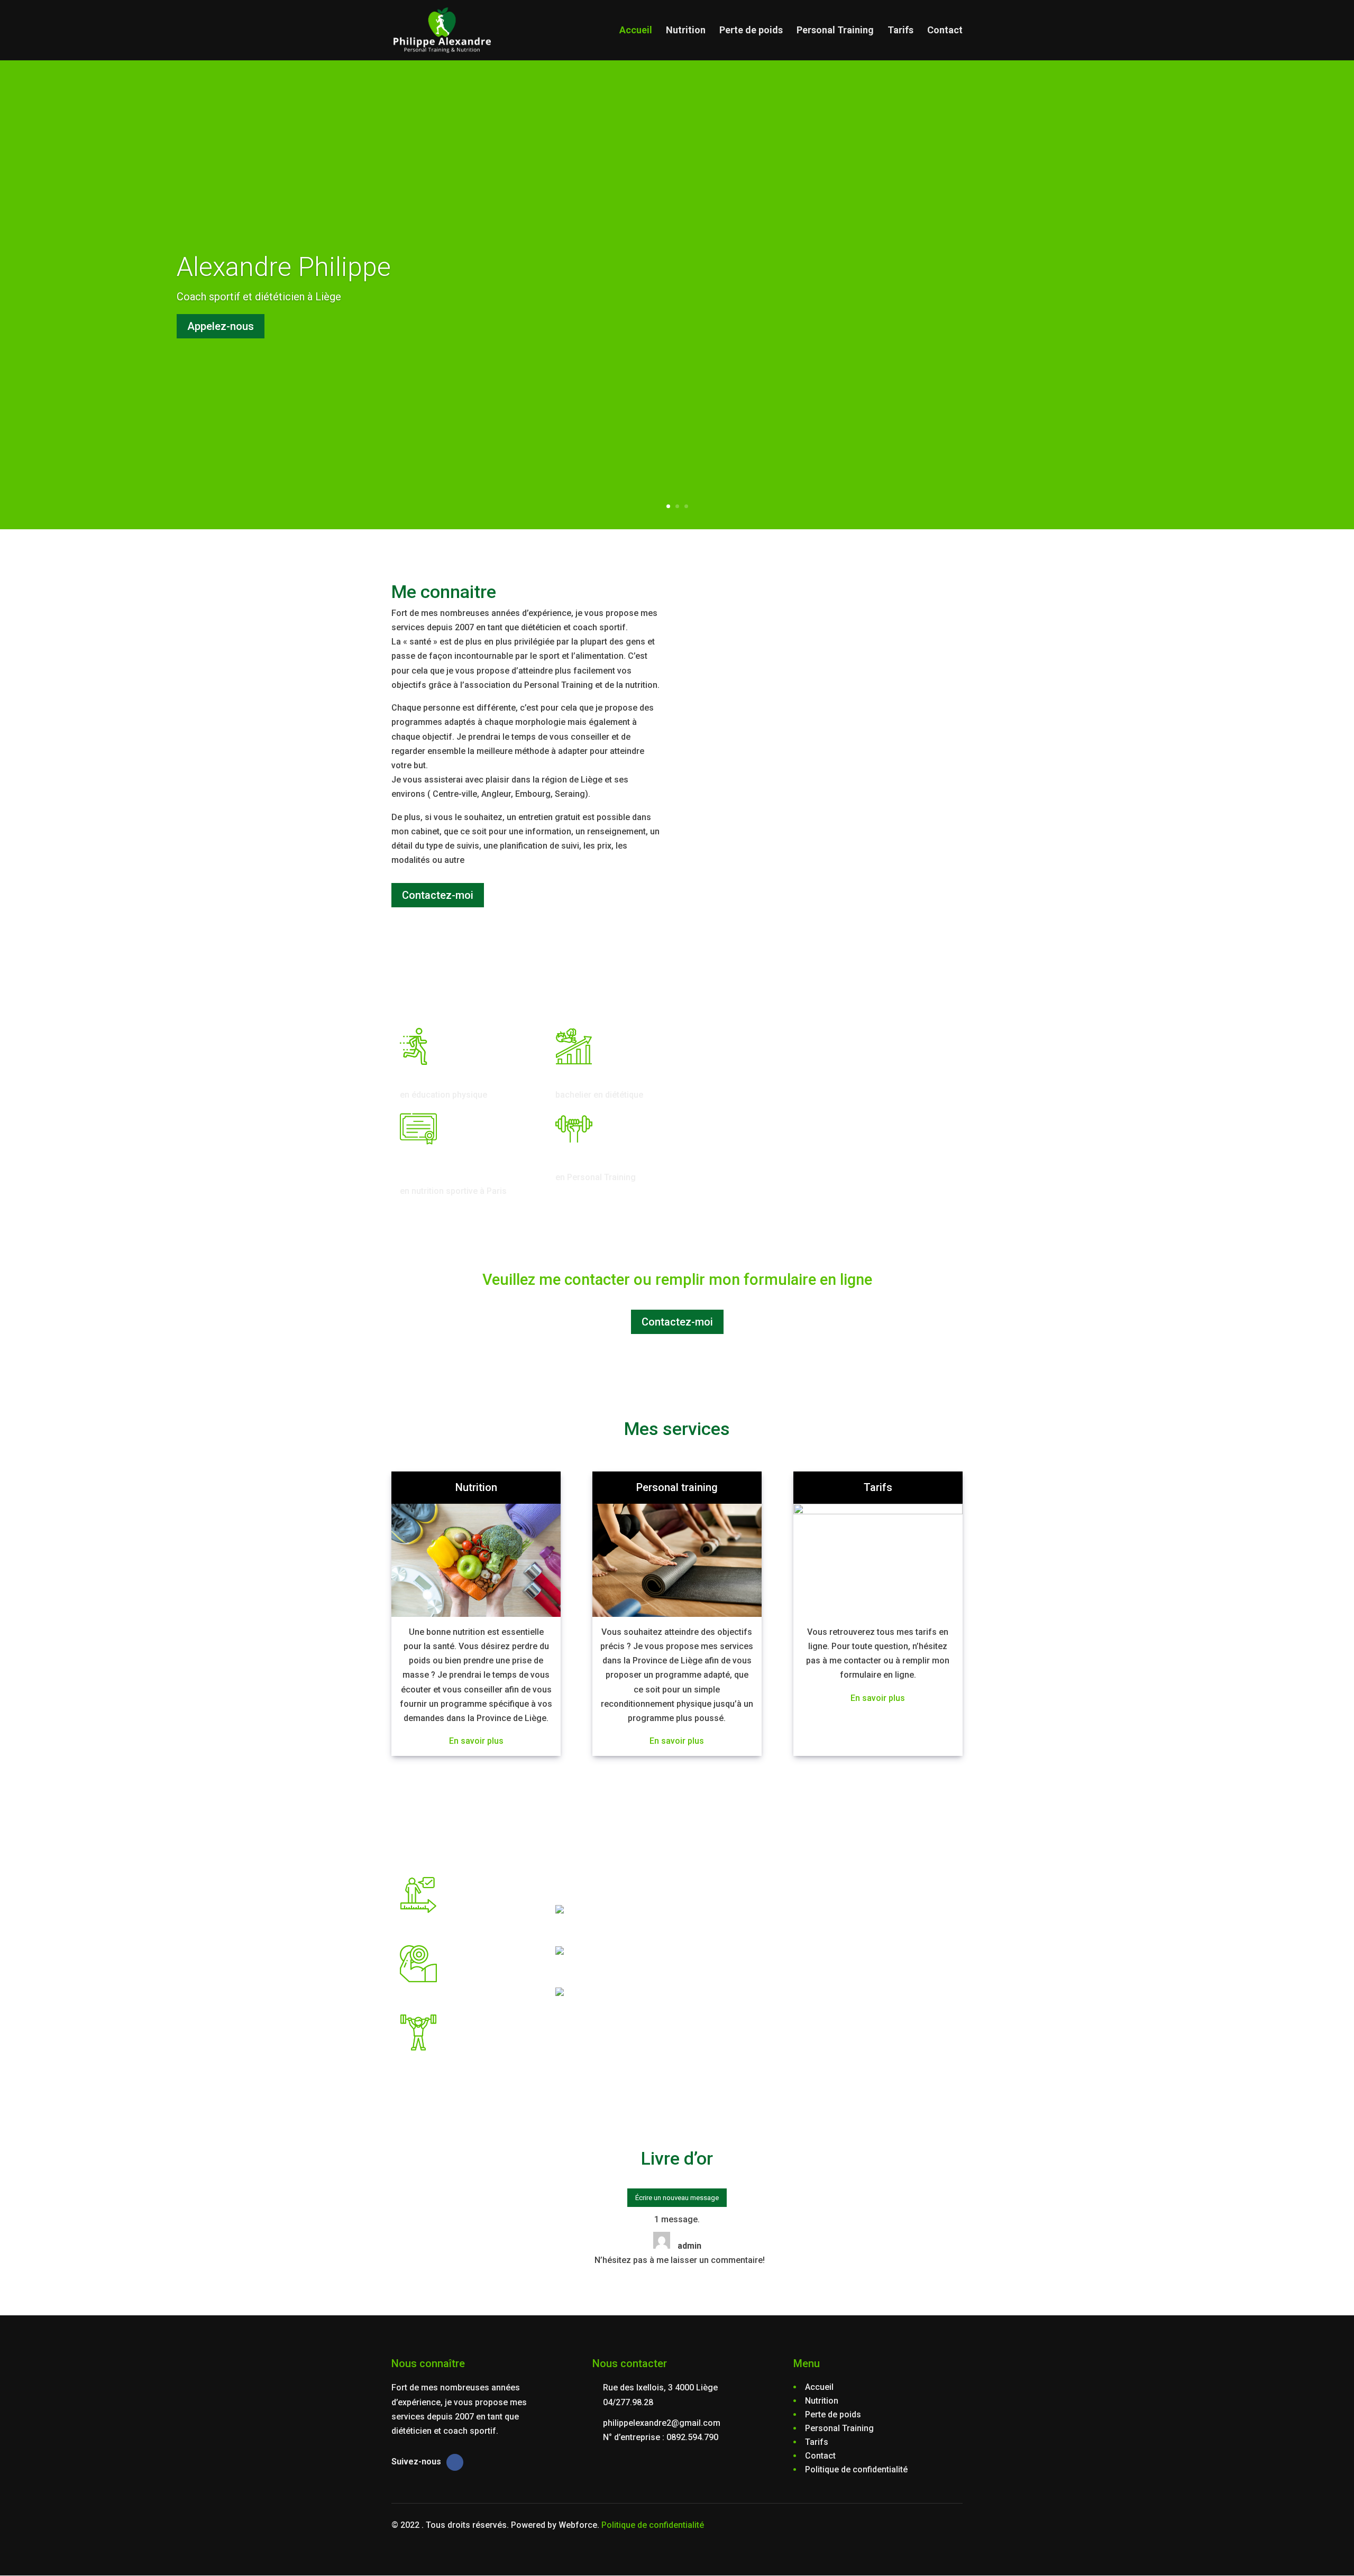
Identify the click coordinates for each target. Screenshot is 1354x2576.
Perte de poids (751, 31)
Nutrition (686, 31)
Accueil (636, 31)
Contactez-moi (438, 895)
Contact (945, 31)
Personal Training (835, 31)
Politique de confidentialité (653, 2525)
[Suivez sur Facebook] (455, 2462)
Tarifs (900, 31)
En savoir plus (476, 1741)
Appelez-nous (221, 326)
